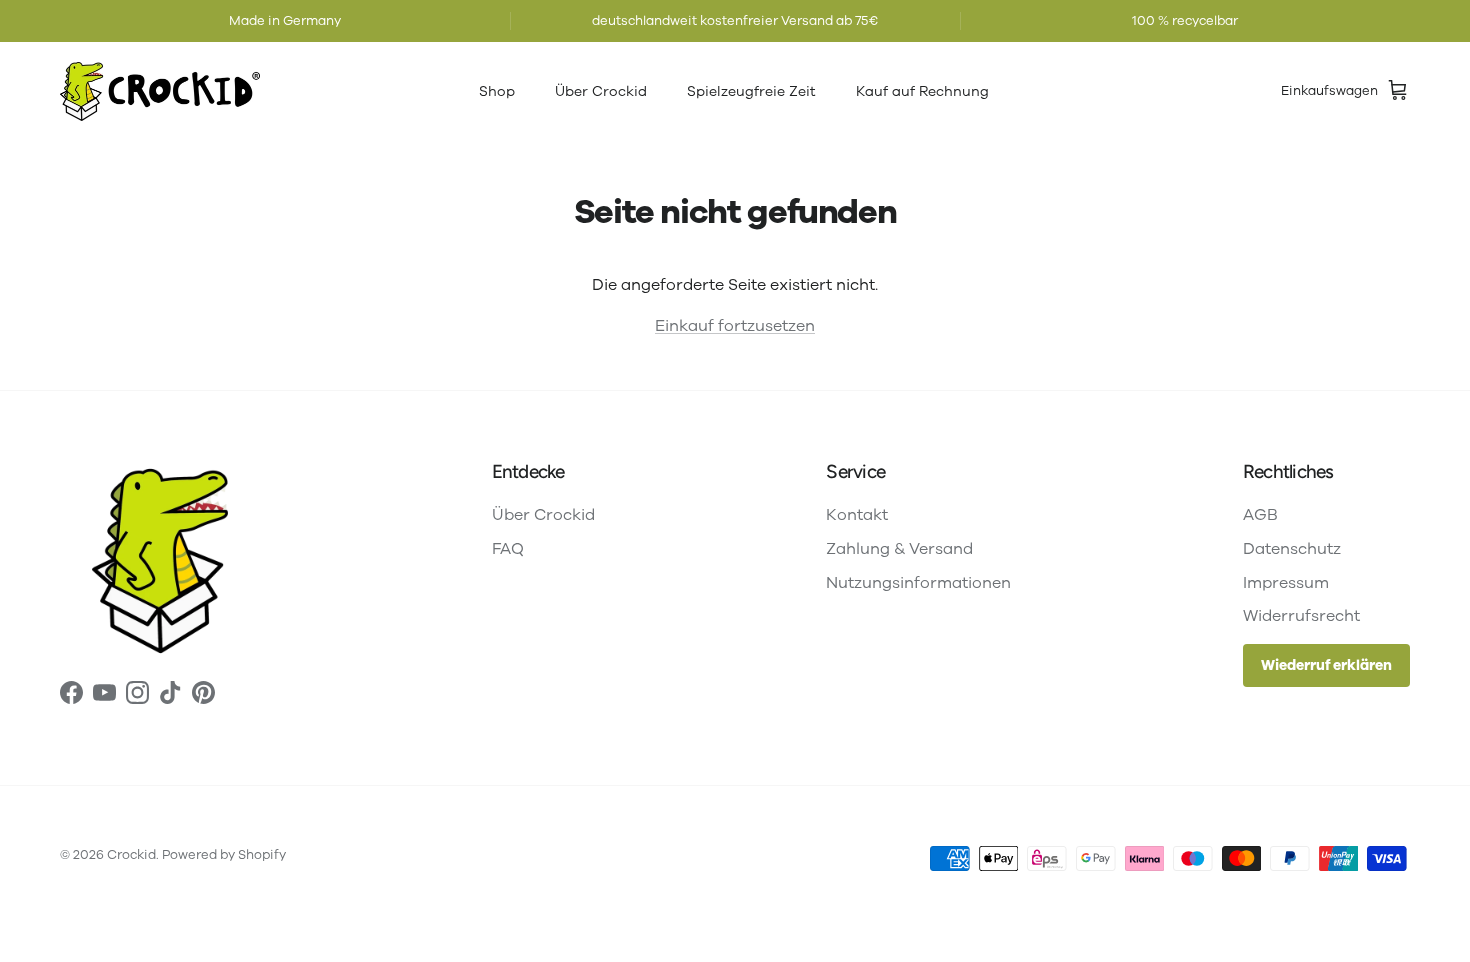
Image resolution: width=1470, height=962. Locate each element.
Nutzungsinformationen (918, 583)
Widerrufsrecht (1301, 616)
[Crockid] (160, 91)
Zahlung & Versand (899, 549)
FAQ (508, 549)
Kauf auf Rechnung (922, 91)
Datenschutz (1292, 549)
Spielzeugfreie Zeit (751, 91)
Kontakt (857, 515)
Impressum (1286, 583)
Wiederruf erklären (1326, 665)
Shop (497, 91)
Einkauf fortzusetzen (735, 326)
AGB (1260, 515)
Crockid (131, 855)
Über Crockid (601, 91)
